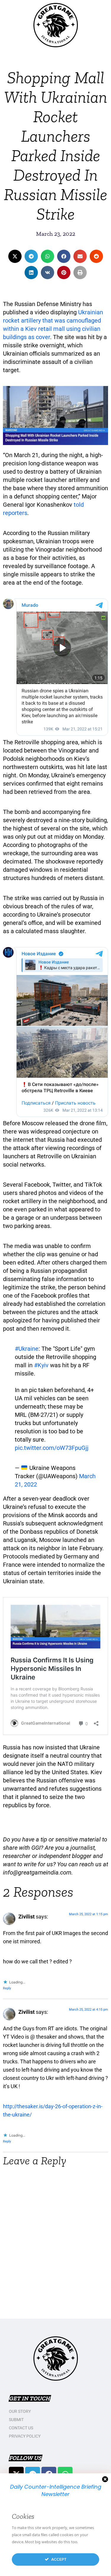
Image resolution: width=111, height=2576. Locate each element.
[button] (15, 256)
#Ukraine (27, 1349)
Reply (7, 1988)
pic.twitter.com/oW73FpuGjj (52, 1448)
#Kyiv (41, 1365)
